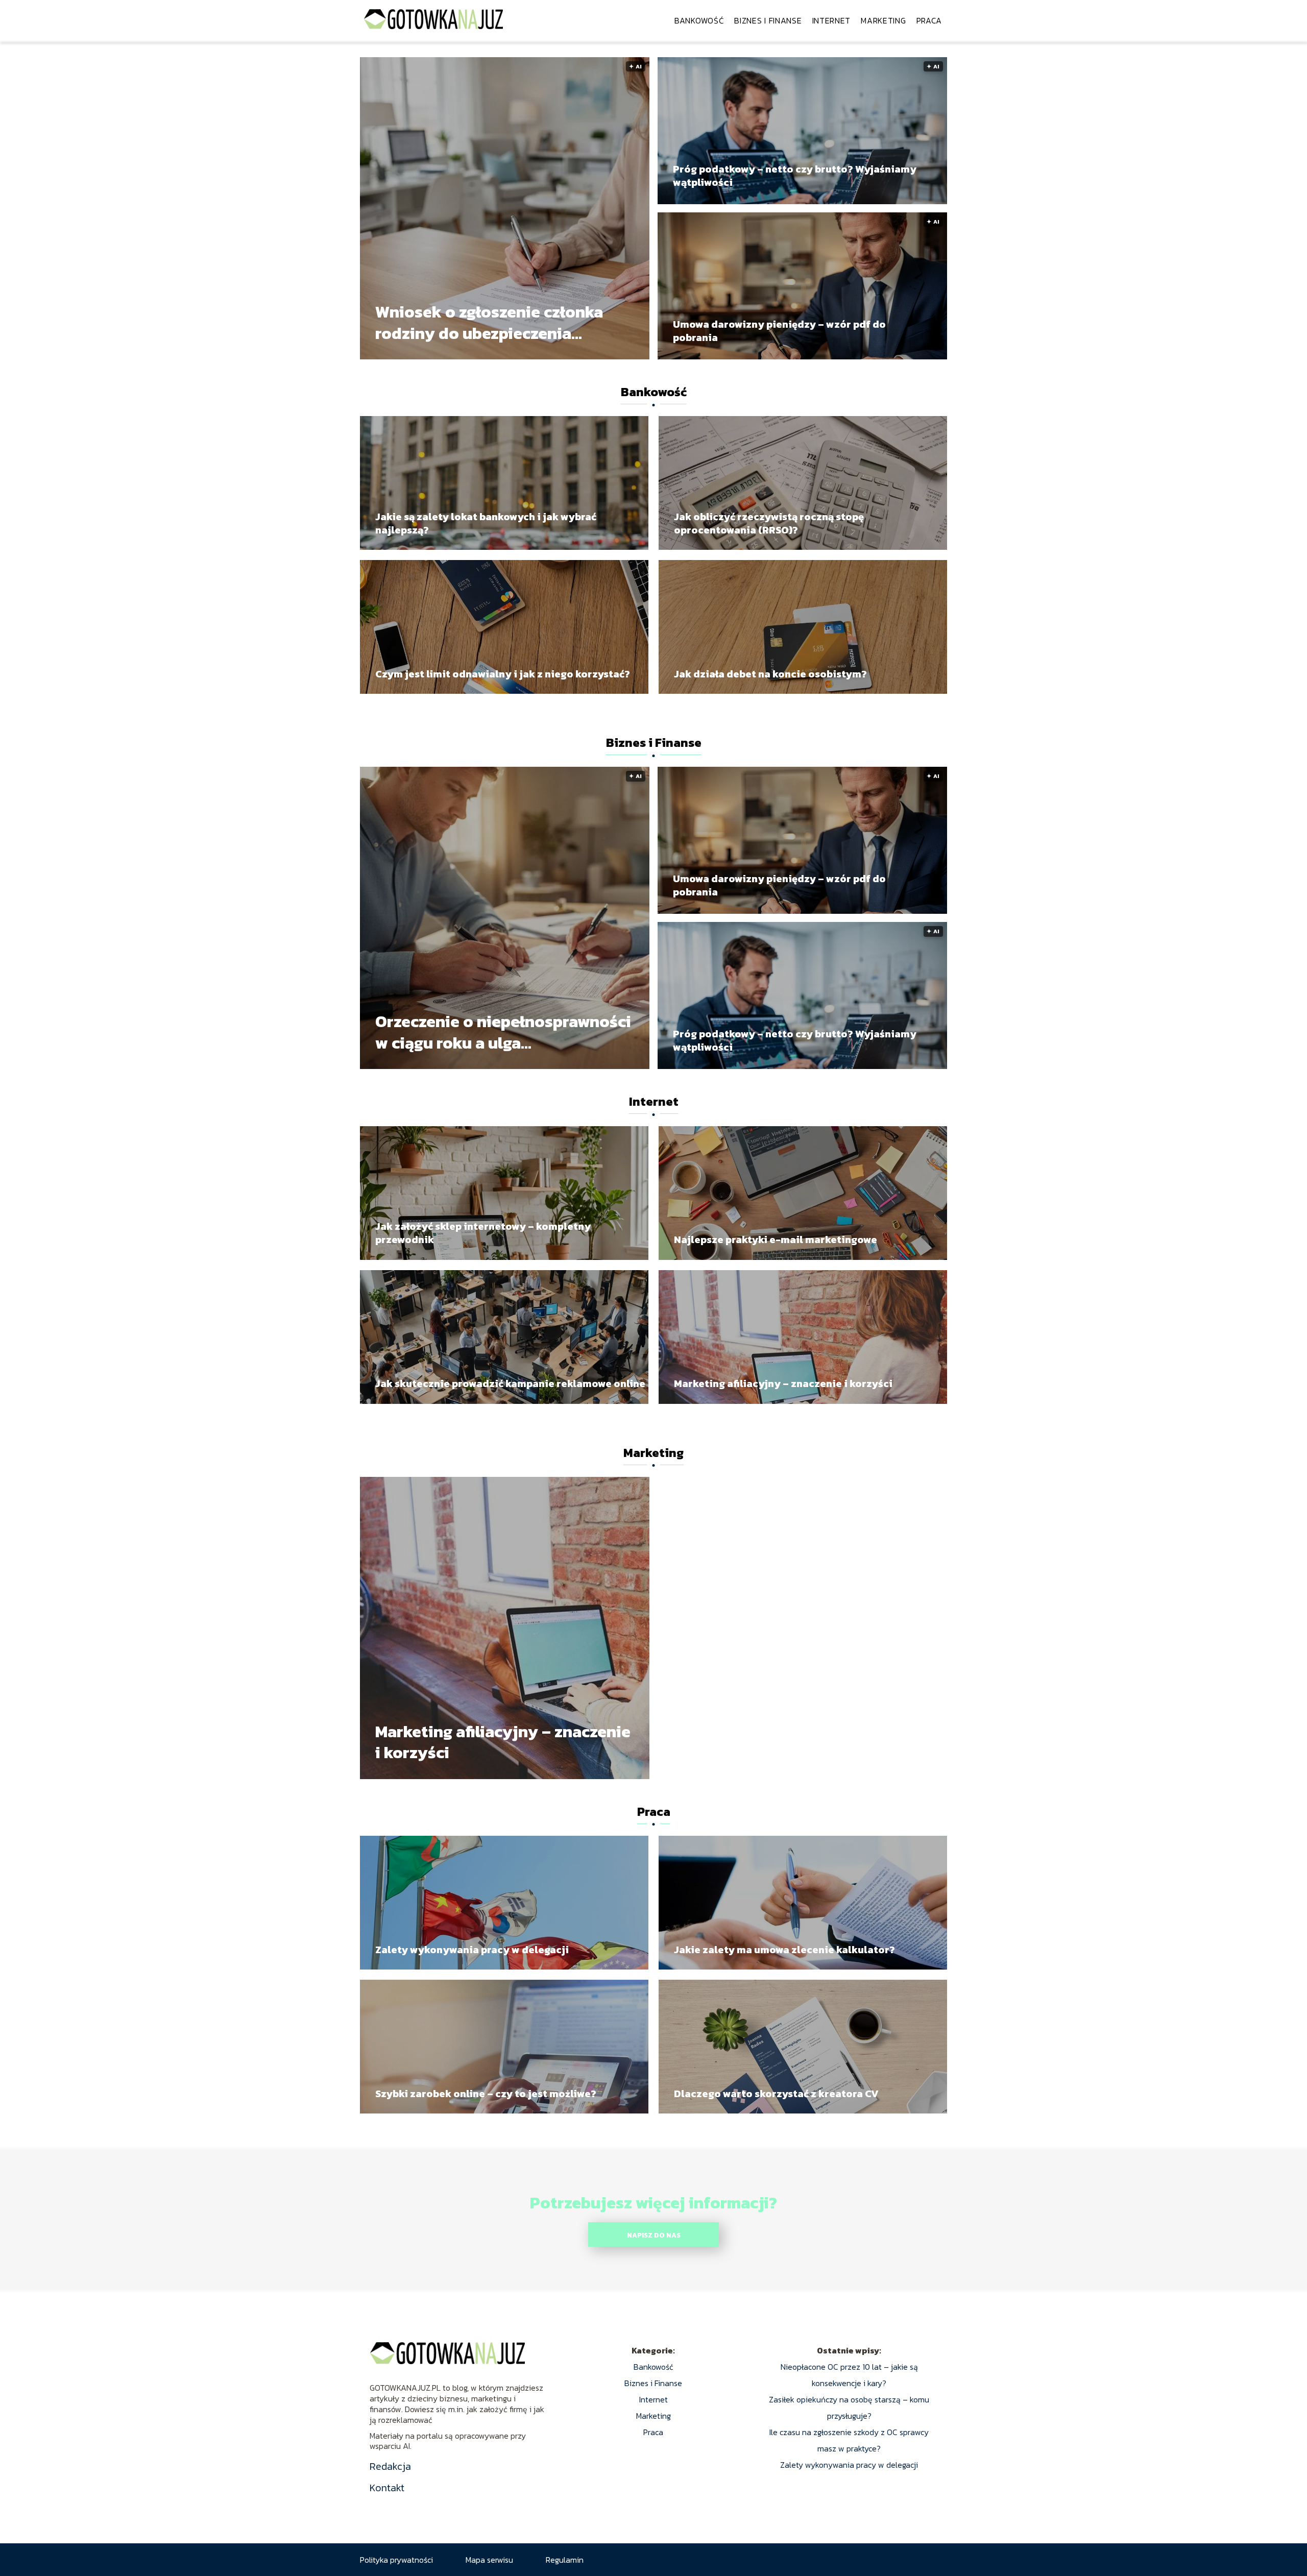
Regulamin (565, 2560)
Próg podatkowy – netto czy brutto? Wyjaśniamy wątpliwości (795, 176)
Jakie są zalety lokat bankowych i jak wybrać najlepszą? (486, 523)
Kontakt (387, 2488)
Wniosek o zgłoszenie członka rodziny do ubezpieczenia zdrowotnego (489, 323)
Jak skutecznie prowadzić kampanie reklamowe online (510, 1383)
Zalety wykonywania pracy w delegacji (472, 1950)
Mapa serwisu (489, 2560)
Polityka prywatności (396, 2560)
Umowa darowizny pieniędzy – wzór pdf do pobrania (779, 331)
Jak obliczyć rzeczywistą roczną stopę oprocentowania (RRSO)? (769, 523)
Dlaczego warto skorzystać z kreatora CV (776, 2094)
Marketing (883, 20)
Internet (832, 20)
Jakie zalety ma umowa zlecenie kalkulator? (784, 1950)
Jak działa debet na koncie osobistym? (770, 674)
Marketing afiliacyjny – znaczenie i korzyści (783, 1383)
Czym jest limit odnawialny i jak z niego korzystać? (503, 674)
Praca (929, 20)
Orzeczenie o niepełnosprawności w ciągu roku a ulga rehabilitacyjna (503, 1032)
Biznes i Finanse (768, 20)
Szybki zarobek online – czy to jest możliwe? (486, 2094)
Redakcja (390, 2466)
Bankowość (699, 20)
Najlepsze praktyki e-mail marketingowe (776, 1240)
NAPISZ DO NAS (654, 2235)
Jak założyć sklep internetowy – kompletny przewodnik (483, 1233)
